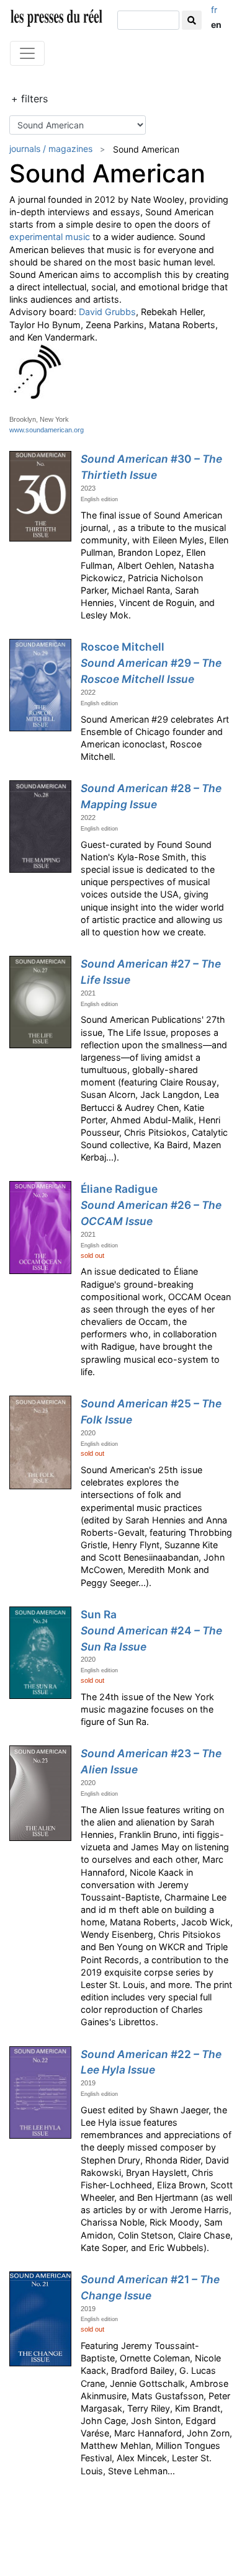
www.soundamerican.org (47, 430)
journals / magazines (51, 149)
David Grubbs (107, 312)
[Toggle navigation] (27, 53)
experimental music (50, 237)
